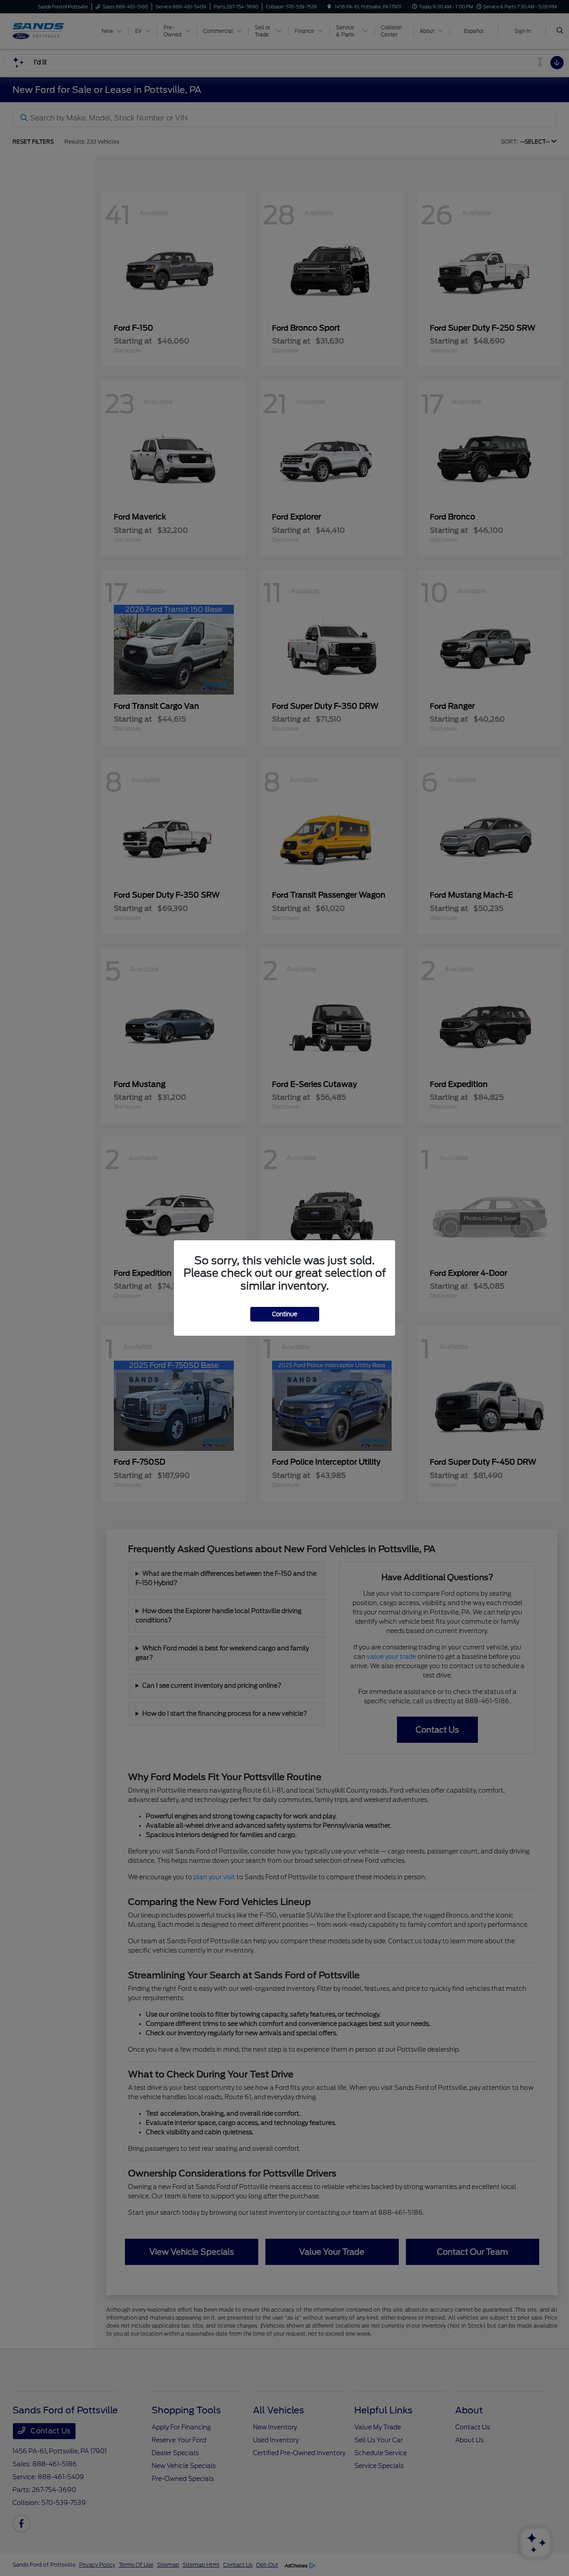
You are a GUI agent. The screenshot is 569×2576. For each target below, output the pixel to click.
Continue (285, 1314)
